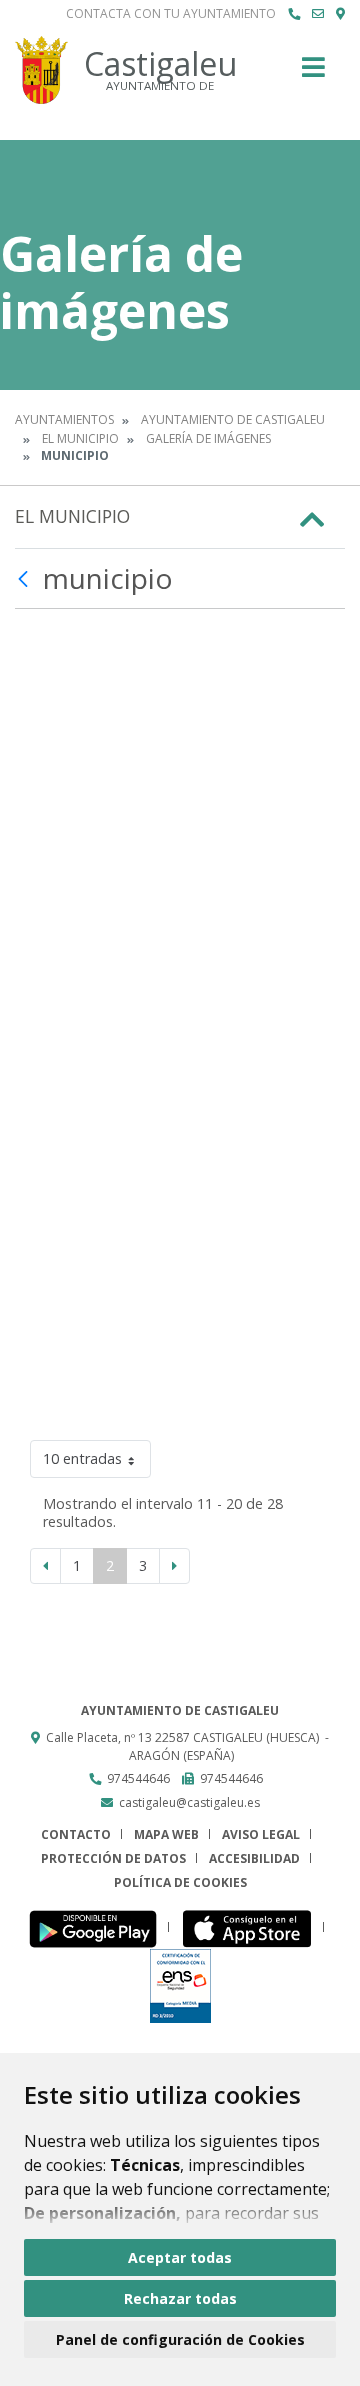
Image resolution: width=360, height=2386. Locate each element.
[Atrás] (25, 579)
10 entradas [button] (82, 1458)
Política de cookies (180, 1882)
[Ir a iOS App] (252, 1927)
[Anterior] (45, 1566)
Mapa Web (166, 1834)
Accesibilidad (254, 1858)
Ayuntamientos (64, 419)
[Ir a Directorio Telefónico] (294, 14)
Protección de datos (113, 1858)
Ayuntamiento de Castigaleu (233, 419)
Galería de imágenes (208, 438)
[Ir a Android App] (98, 1927)
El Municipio (80, 438)
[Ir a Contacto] (318, 14)
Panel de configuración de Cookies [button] (180, 2339)
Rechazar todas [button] (180, 2298)
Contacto (76, 1834)
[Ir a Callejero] (340, 14)
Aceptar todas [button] (180, 2257)
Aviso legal (261, 1834)
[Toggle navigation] (313, 73)
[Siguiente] (174, 1566)
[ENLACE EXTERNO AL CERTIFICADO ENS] (180, 1984)
